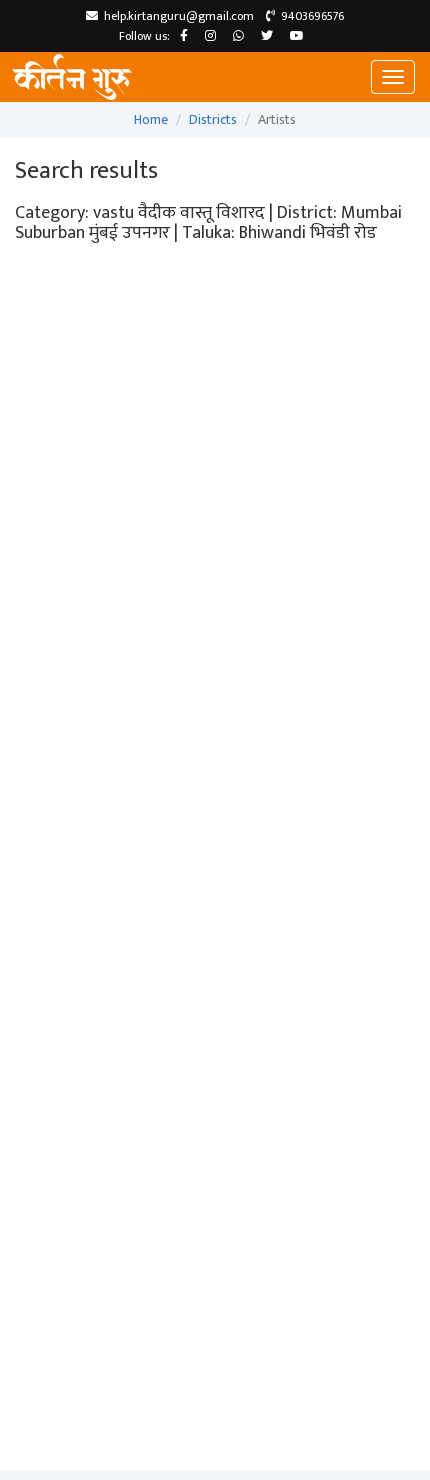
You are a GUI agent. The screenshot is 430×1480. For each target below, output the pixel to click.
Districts (213, 119)
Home (151, 119)
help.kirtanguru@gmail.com (176, 16)
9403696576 (309, 16)
